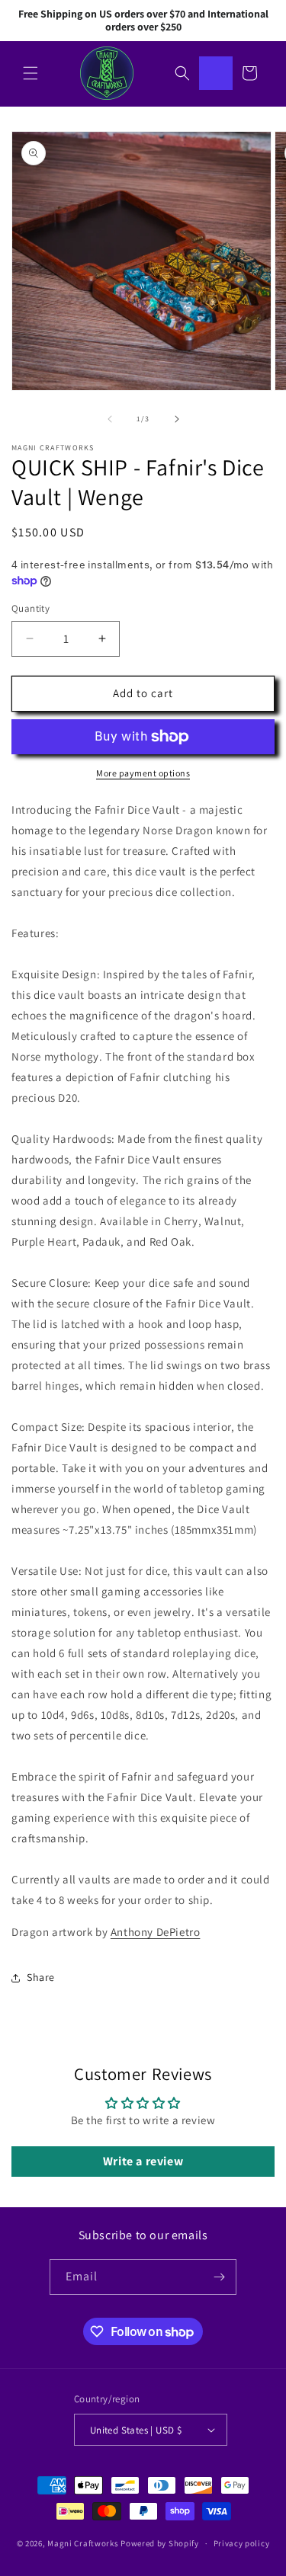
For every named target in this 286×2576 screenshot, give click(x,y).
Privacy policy (242, 2543)
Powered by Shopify (160, 2543)
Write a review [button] (143, 2161)
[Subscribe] (219, 2277)
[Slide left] (110, 419)
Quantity (31, 608)
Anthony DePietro (156, 1932)
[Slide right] (177, 419)
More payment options (143, 773)
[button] (31, 73)
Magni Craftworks (83, 2543)
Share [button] (41, 1977)
